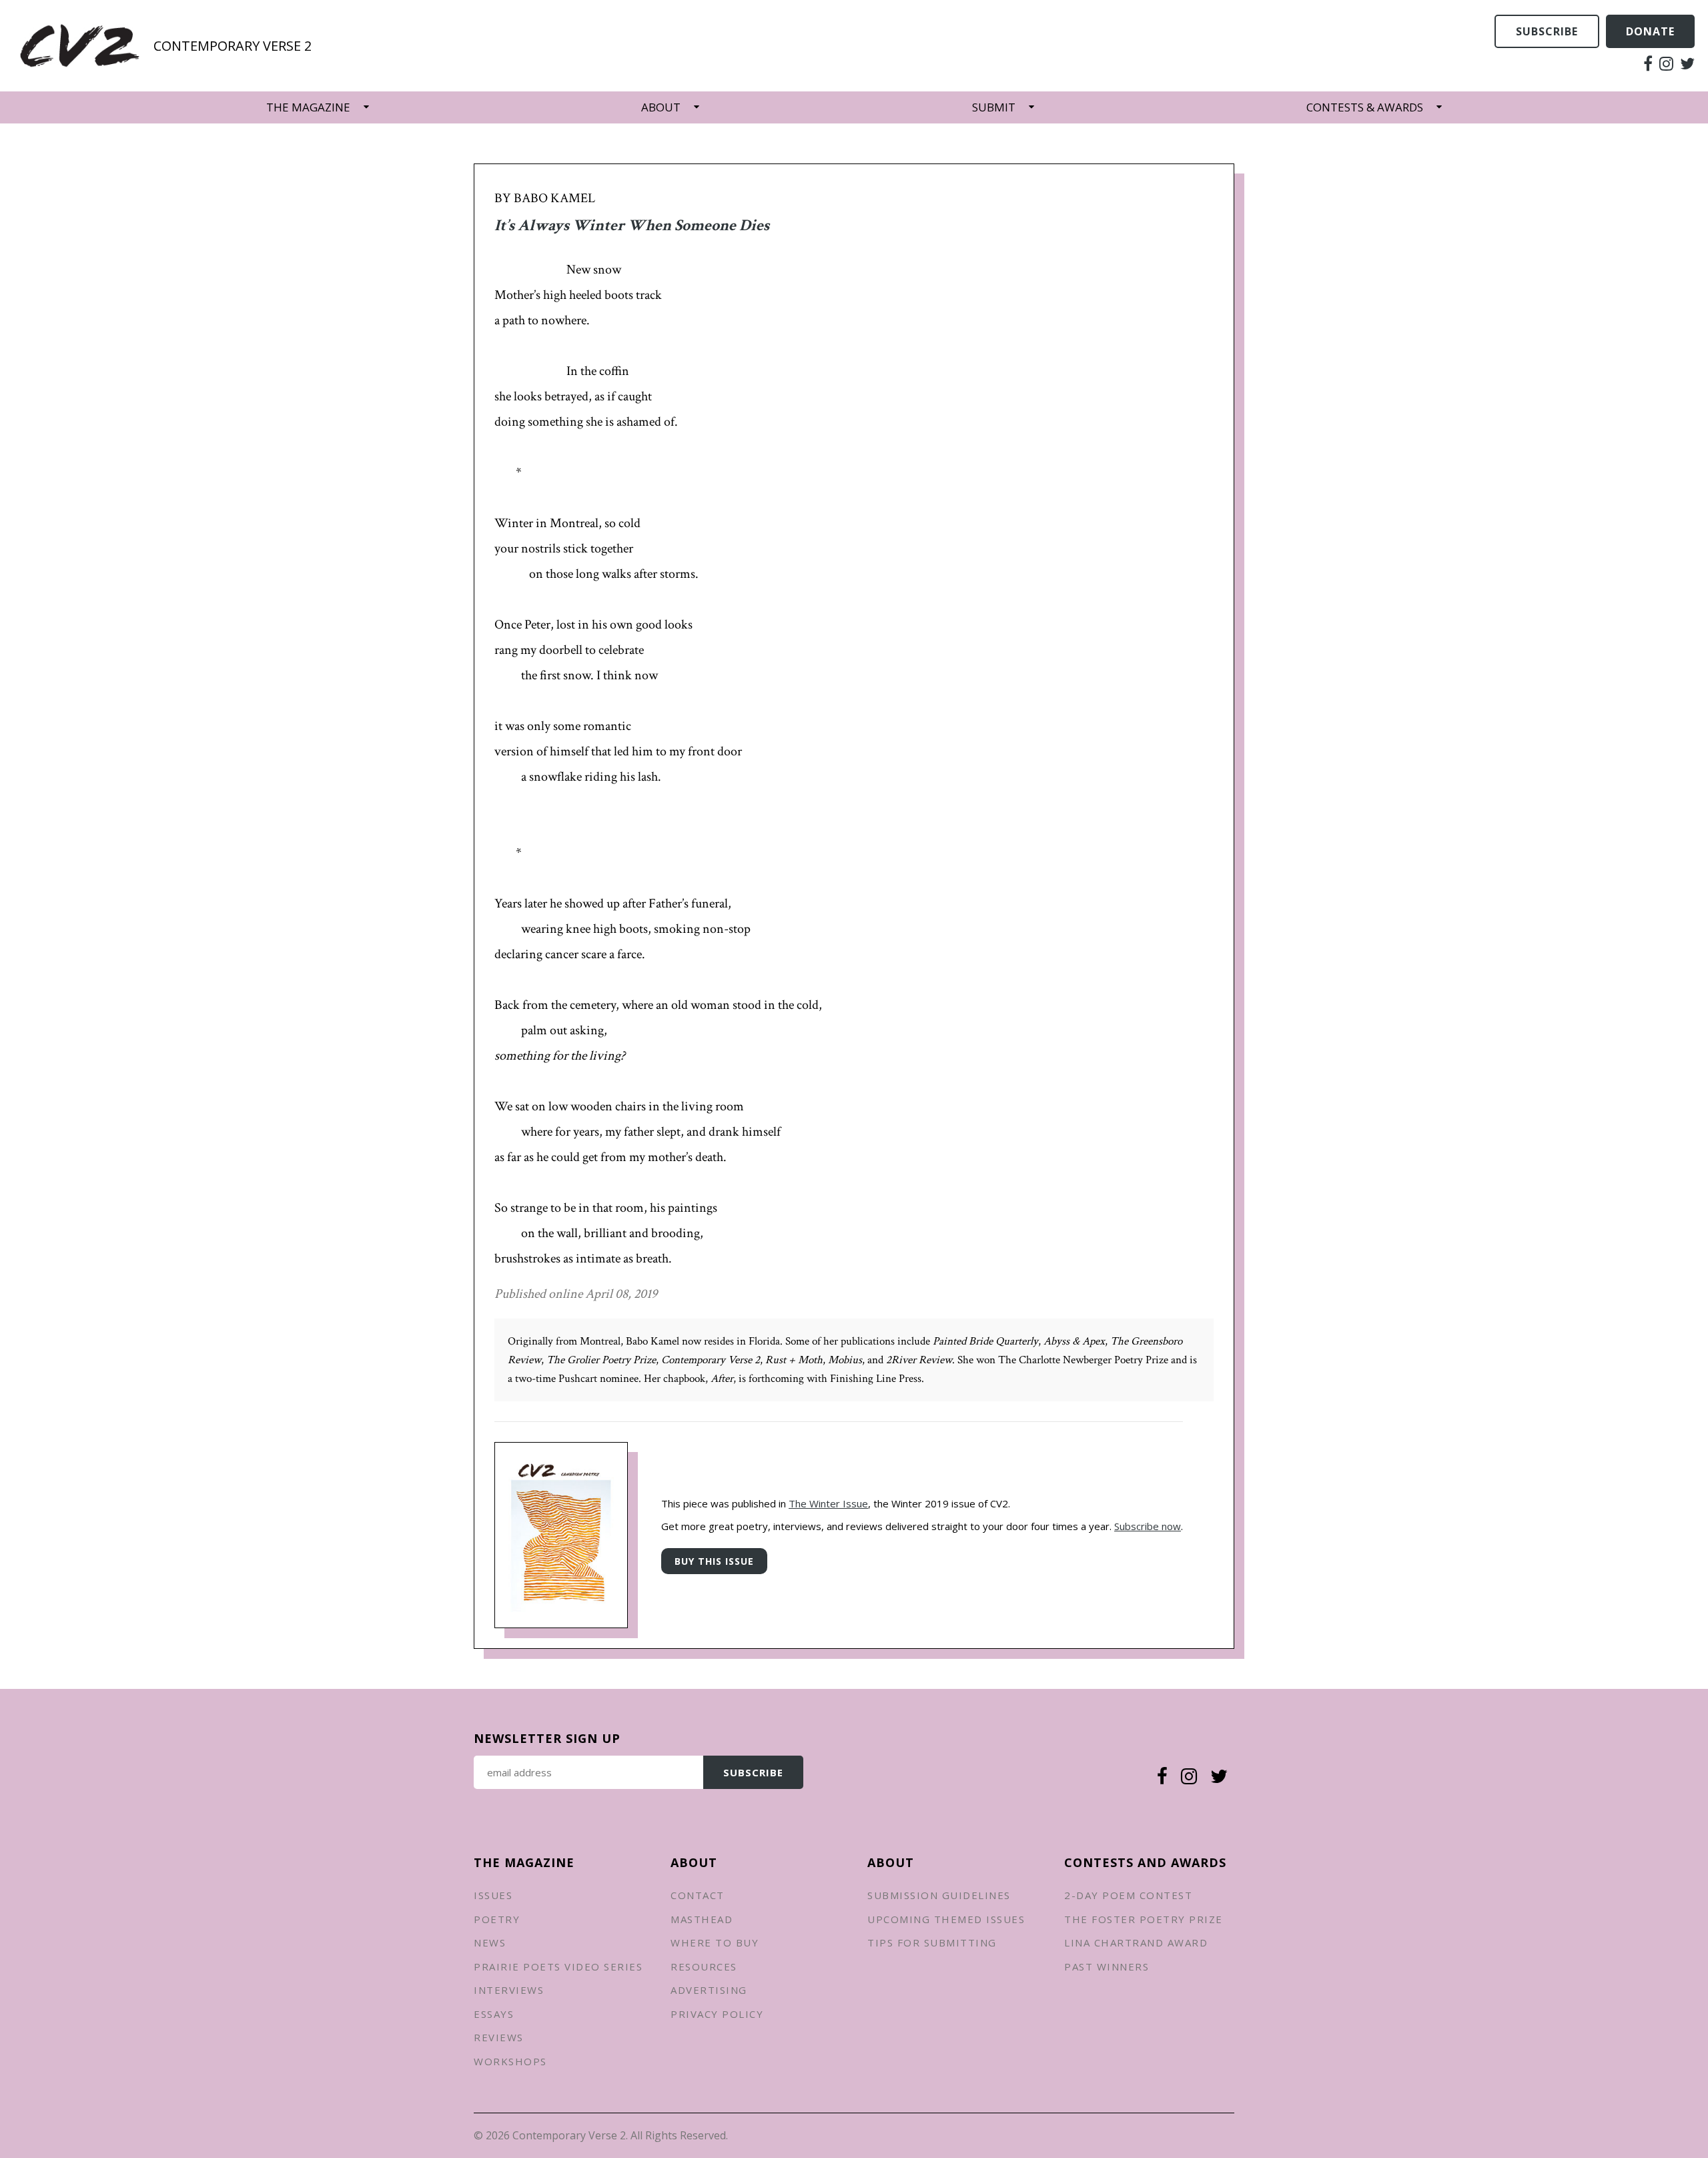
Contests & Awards (1365, 107)
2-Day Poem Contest (1128, 1895)
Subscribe (1547, 31)
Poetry (497, 1919)
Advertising (709, 1990)
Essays (494, 2014)
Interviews (509, 1990)
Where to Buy (715, 1942)
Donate (1650, 31)
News (490, 1942)
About (661, 107)
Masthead (702, 1919)
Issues (493, 1895)
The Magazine (308, 107)
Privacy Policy (717, 2014)
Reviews (499, 2037)
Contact (698, 1895)
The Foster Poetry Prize (1144, 1919)
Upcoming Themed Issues (946, 1919)
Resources (704, 1966)
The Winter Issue (828, 1503)
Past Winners (1107, 1966)
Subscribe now (1148, 1526)
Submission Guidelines (939, 1895)
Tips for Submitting (932, 1942)
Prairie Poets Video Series (558, 1966)
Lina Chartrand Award (1136, 1942)
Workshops (510, 2061)
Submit (994, 107)
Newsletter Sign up (547, 1738)
